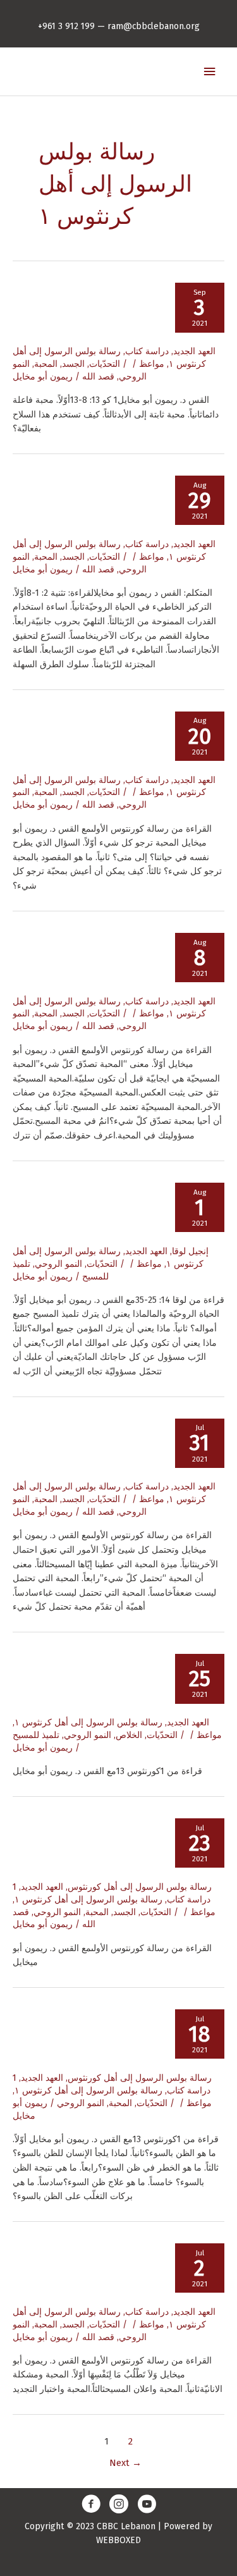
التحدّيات (105, 364)
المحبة (46, 364)
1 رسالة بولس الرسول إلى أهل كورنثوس (112, 1887)
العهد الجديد (194, 351)
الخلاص (129, 1735)
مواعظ (152, 364)
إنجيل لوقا (190, 1251)
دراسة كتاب (147, 351)
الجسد (73, 364)
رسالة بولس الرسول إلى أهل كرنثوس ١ (88, 1722)
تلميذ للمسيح (36, 1735)
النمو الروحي (58, 1264)
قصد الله (98, 377)
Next (125, 2463)
